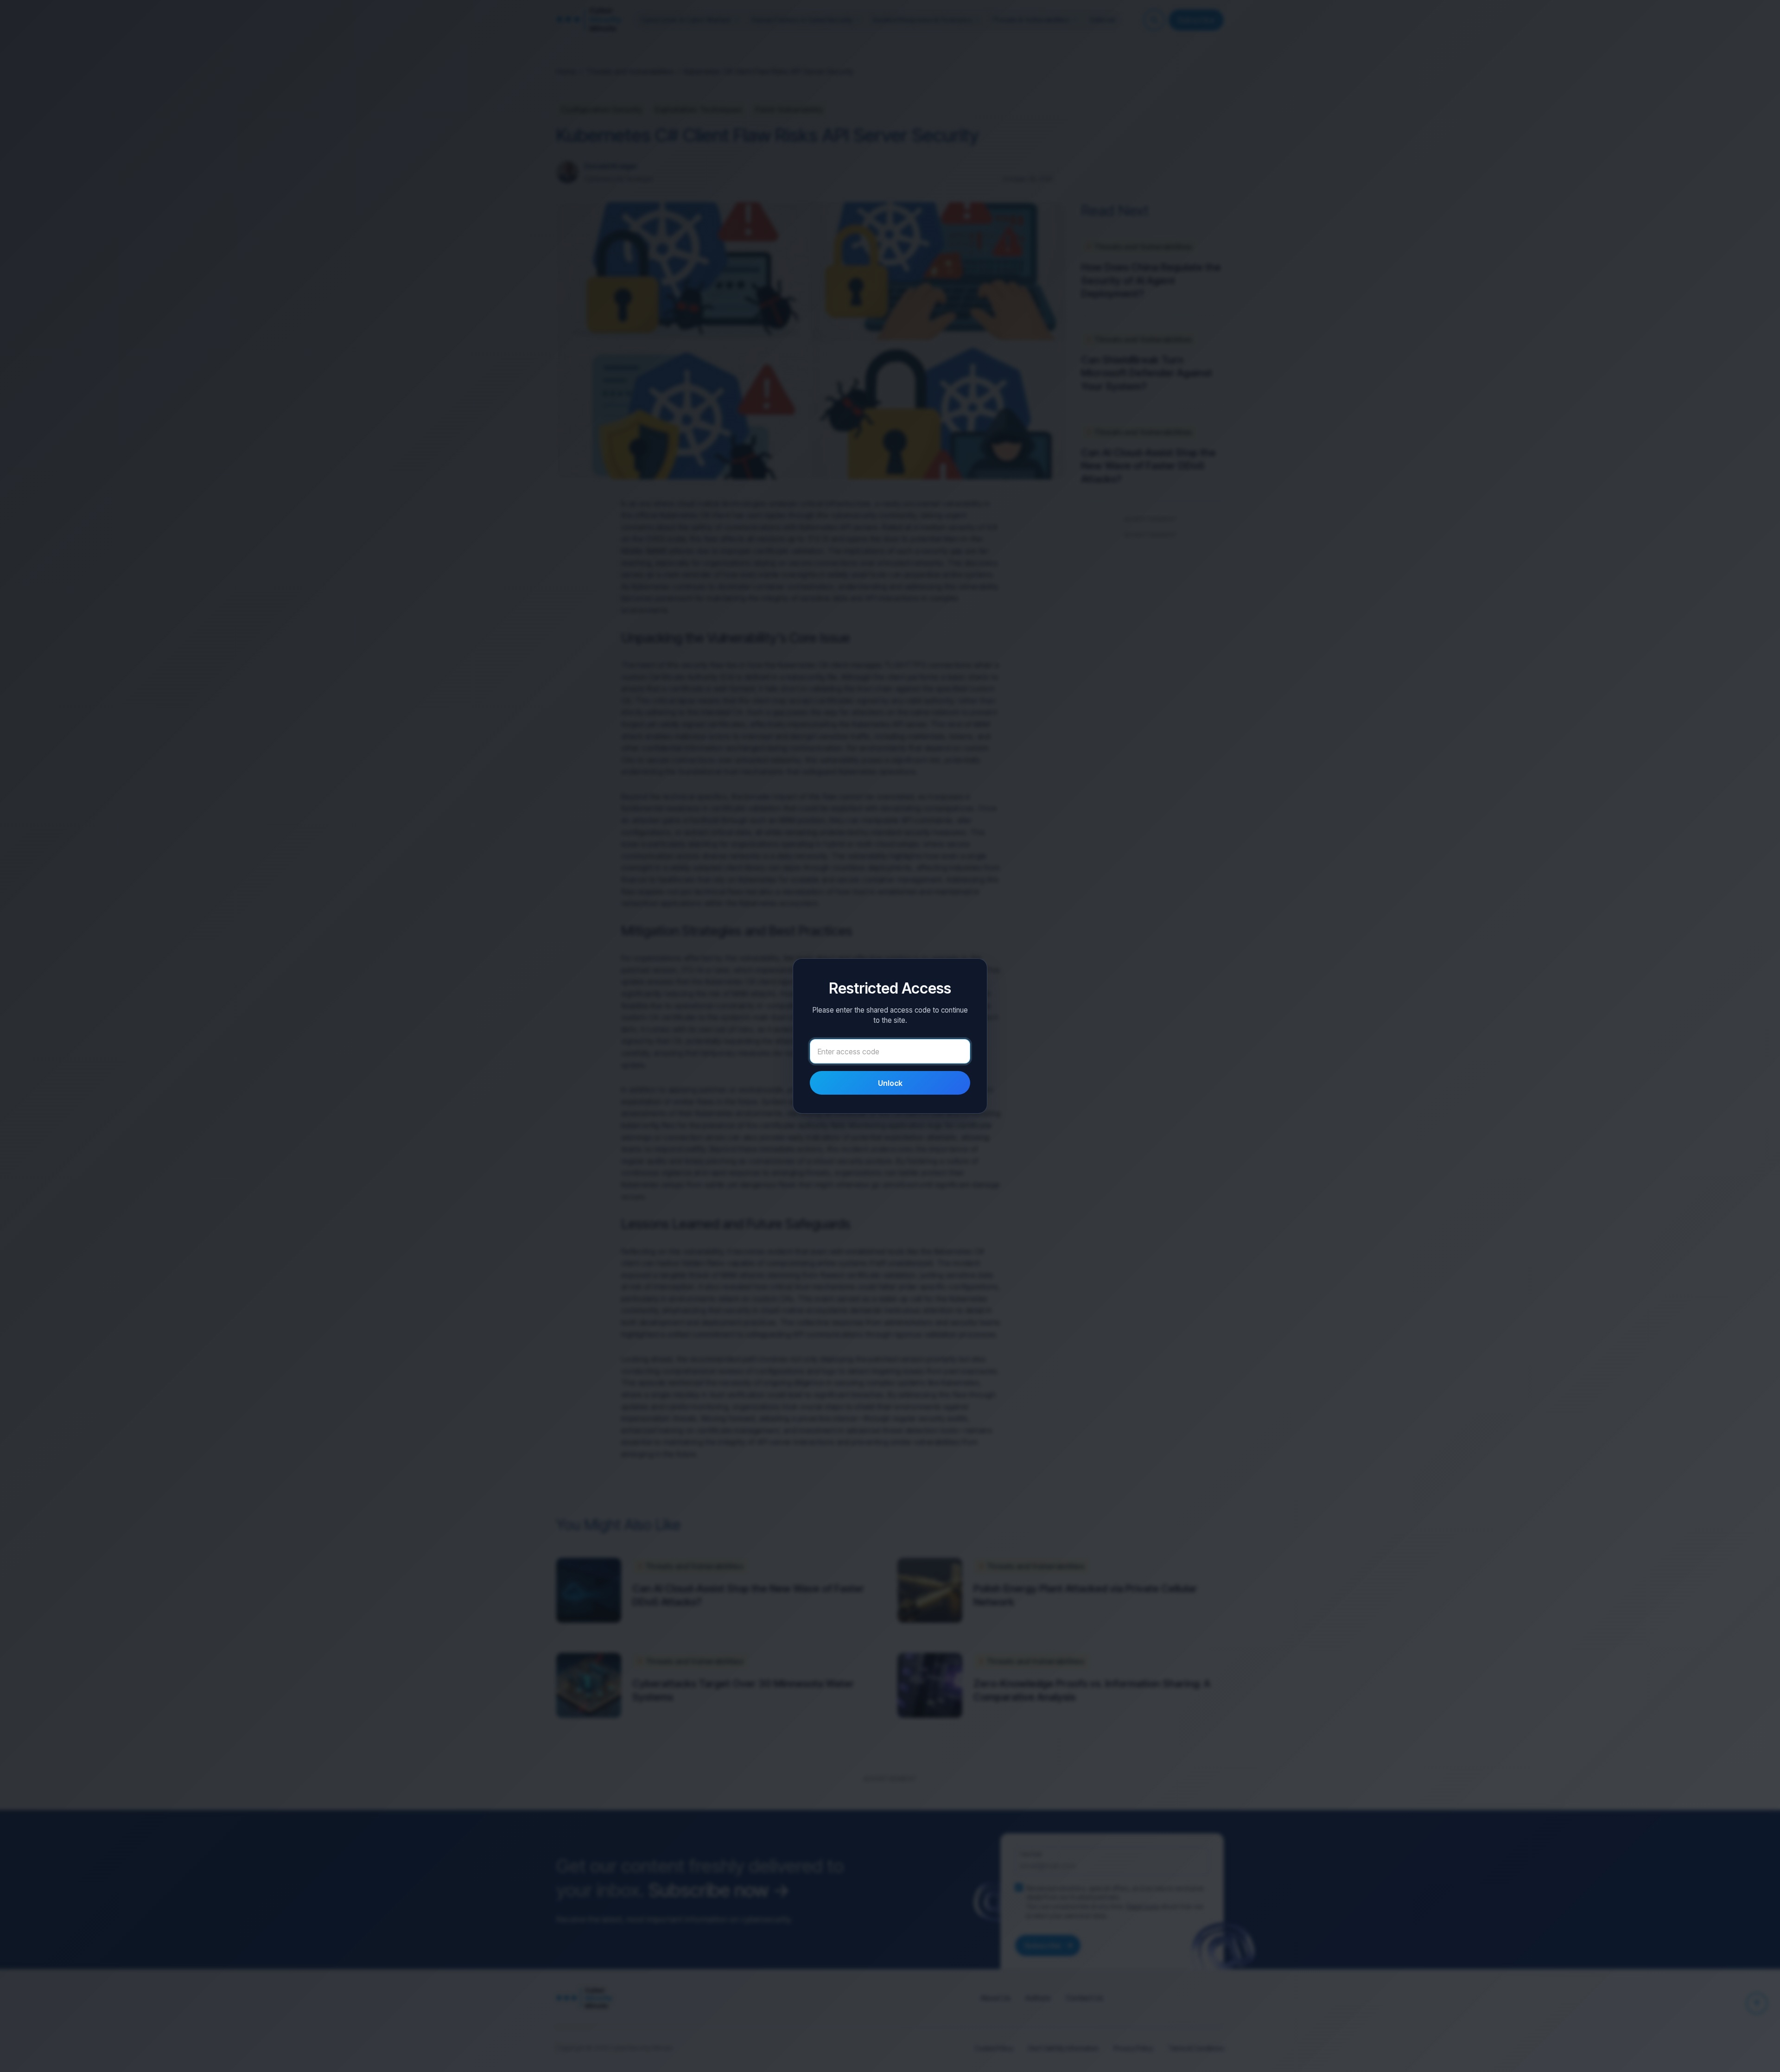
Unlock (890, 1083)
